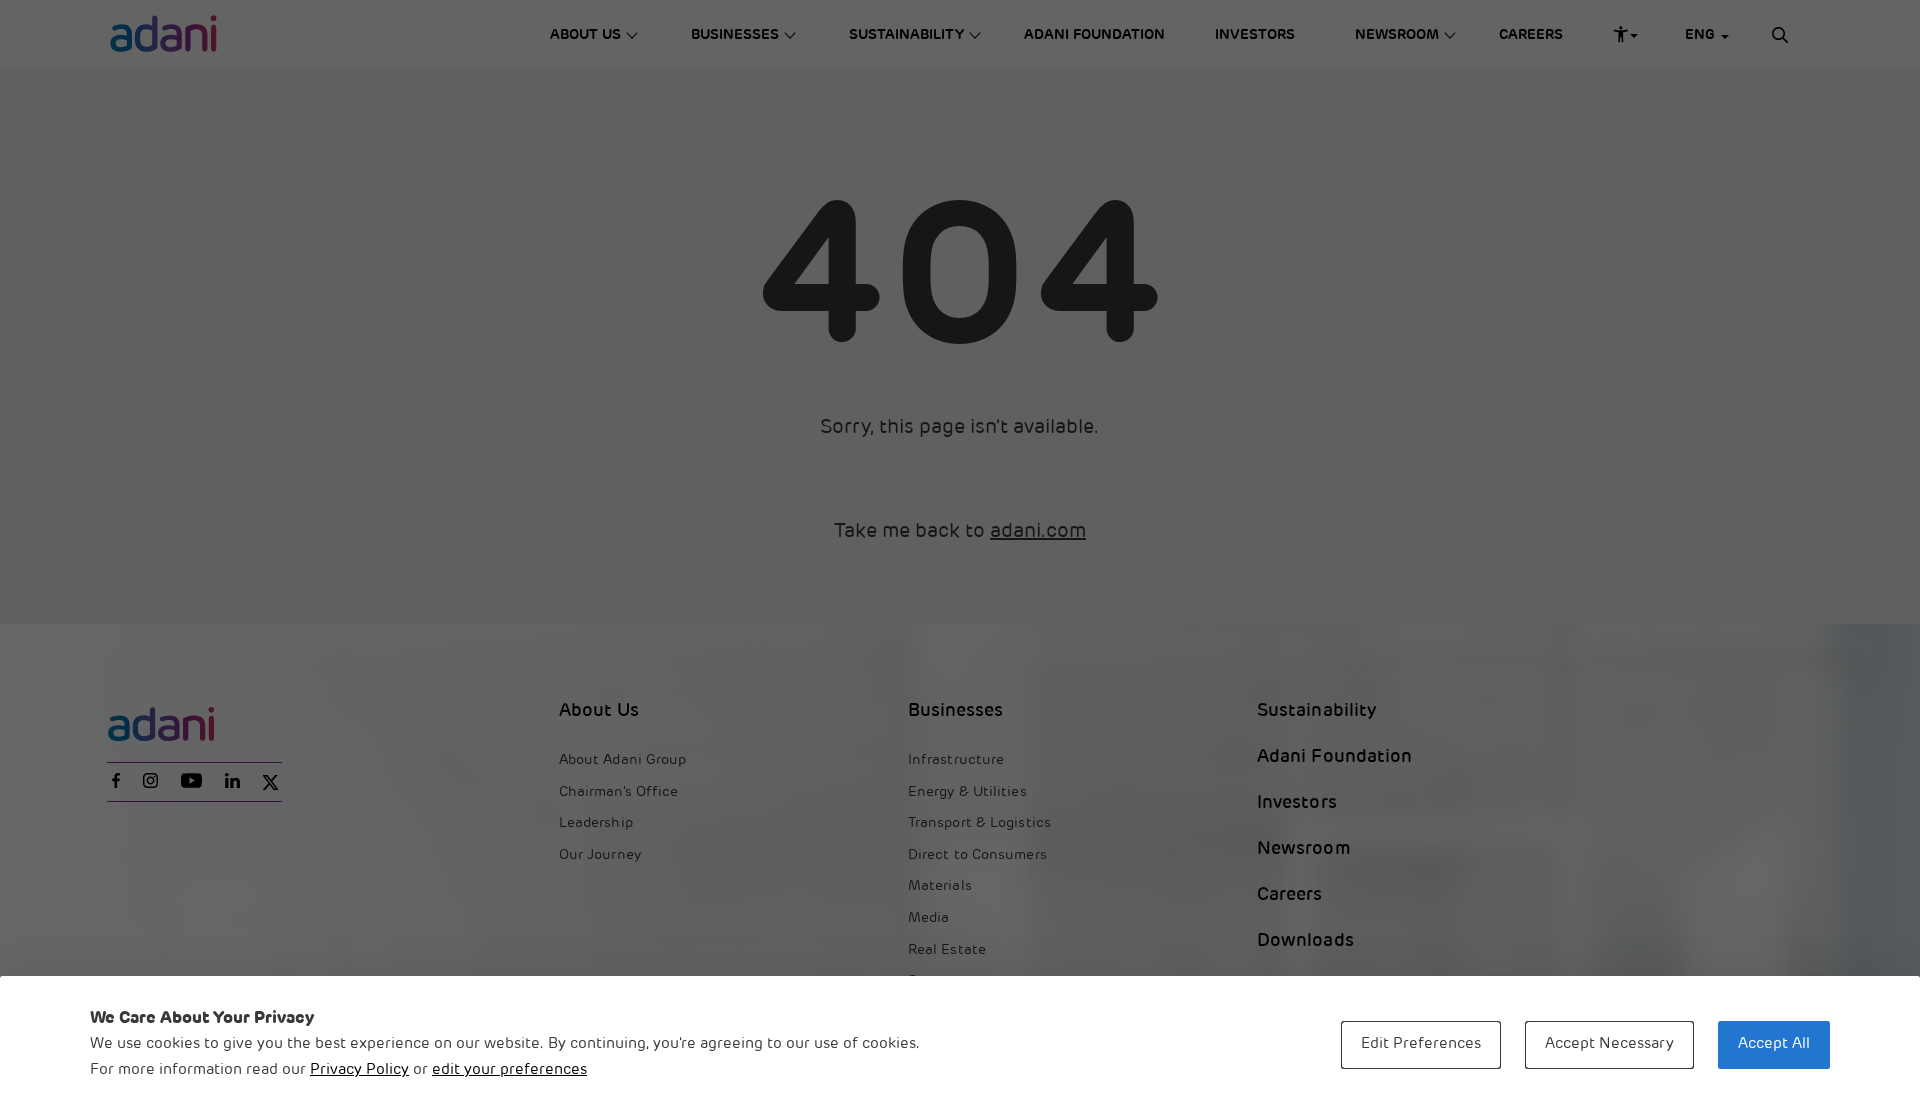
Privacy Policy (359, 1070)
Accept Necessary (1609, 1044)
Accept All (1774, 1044)
